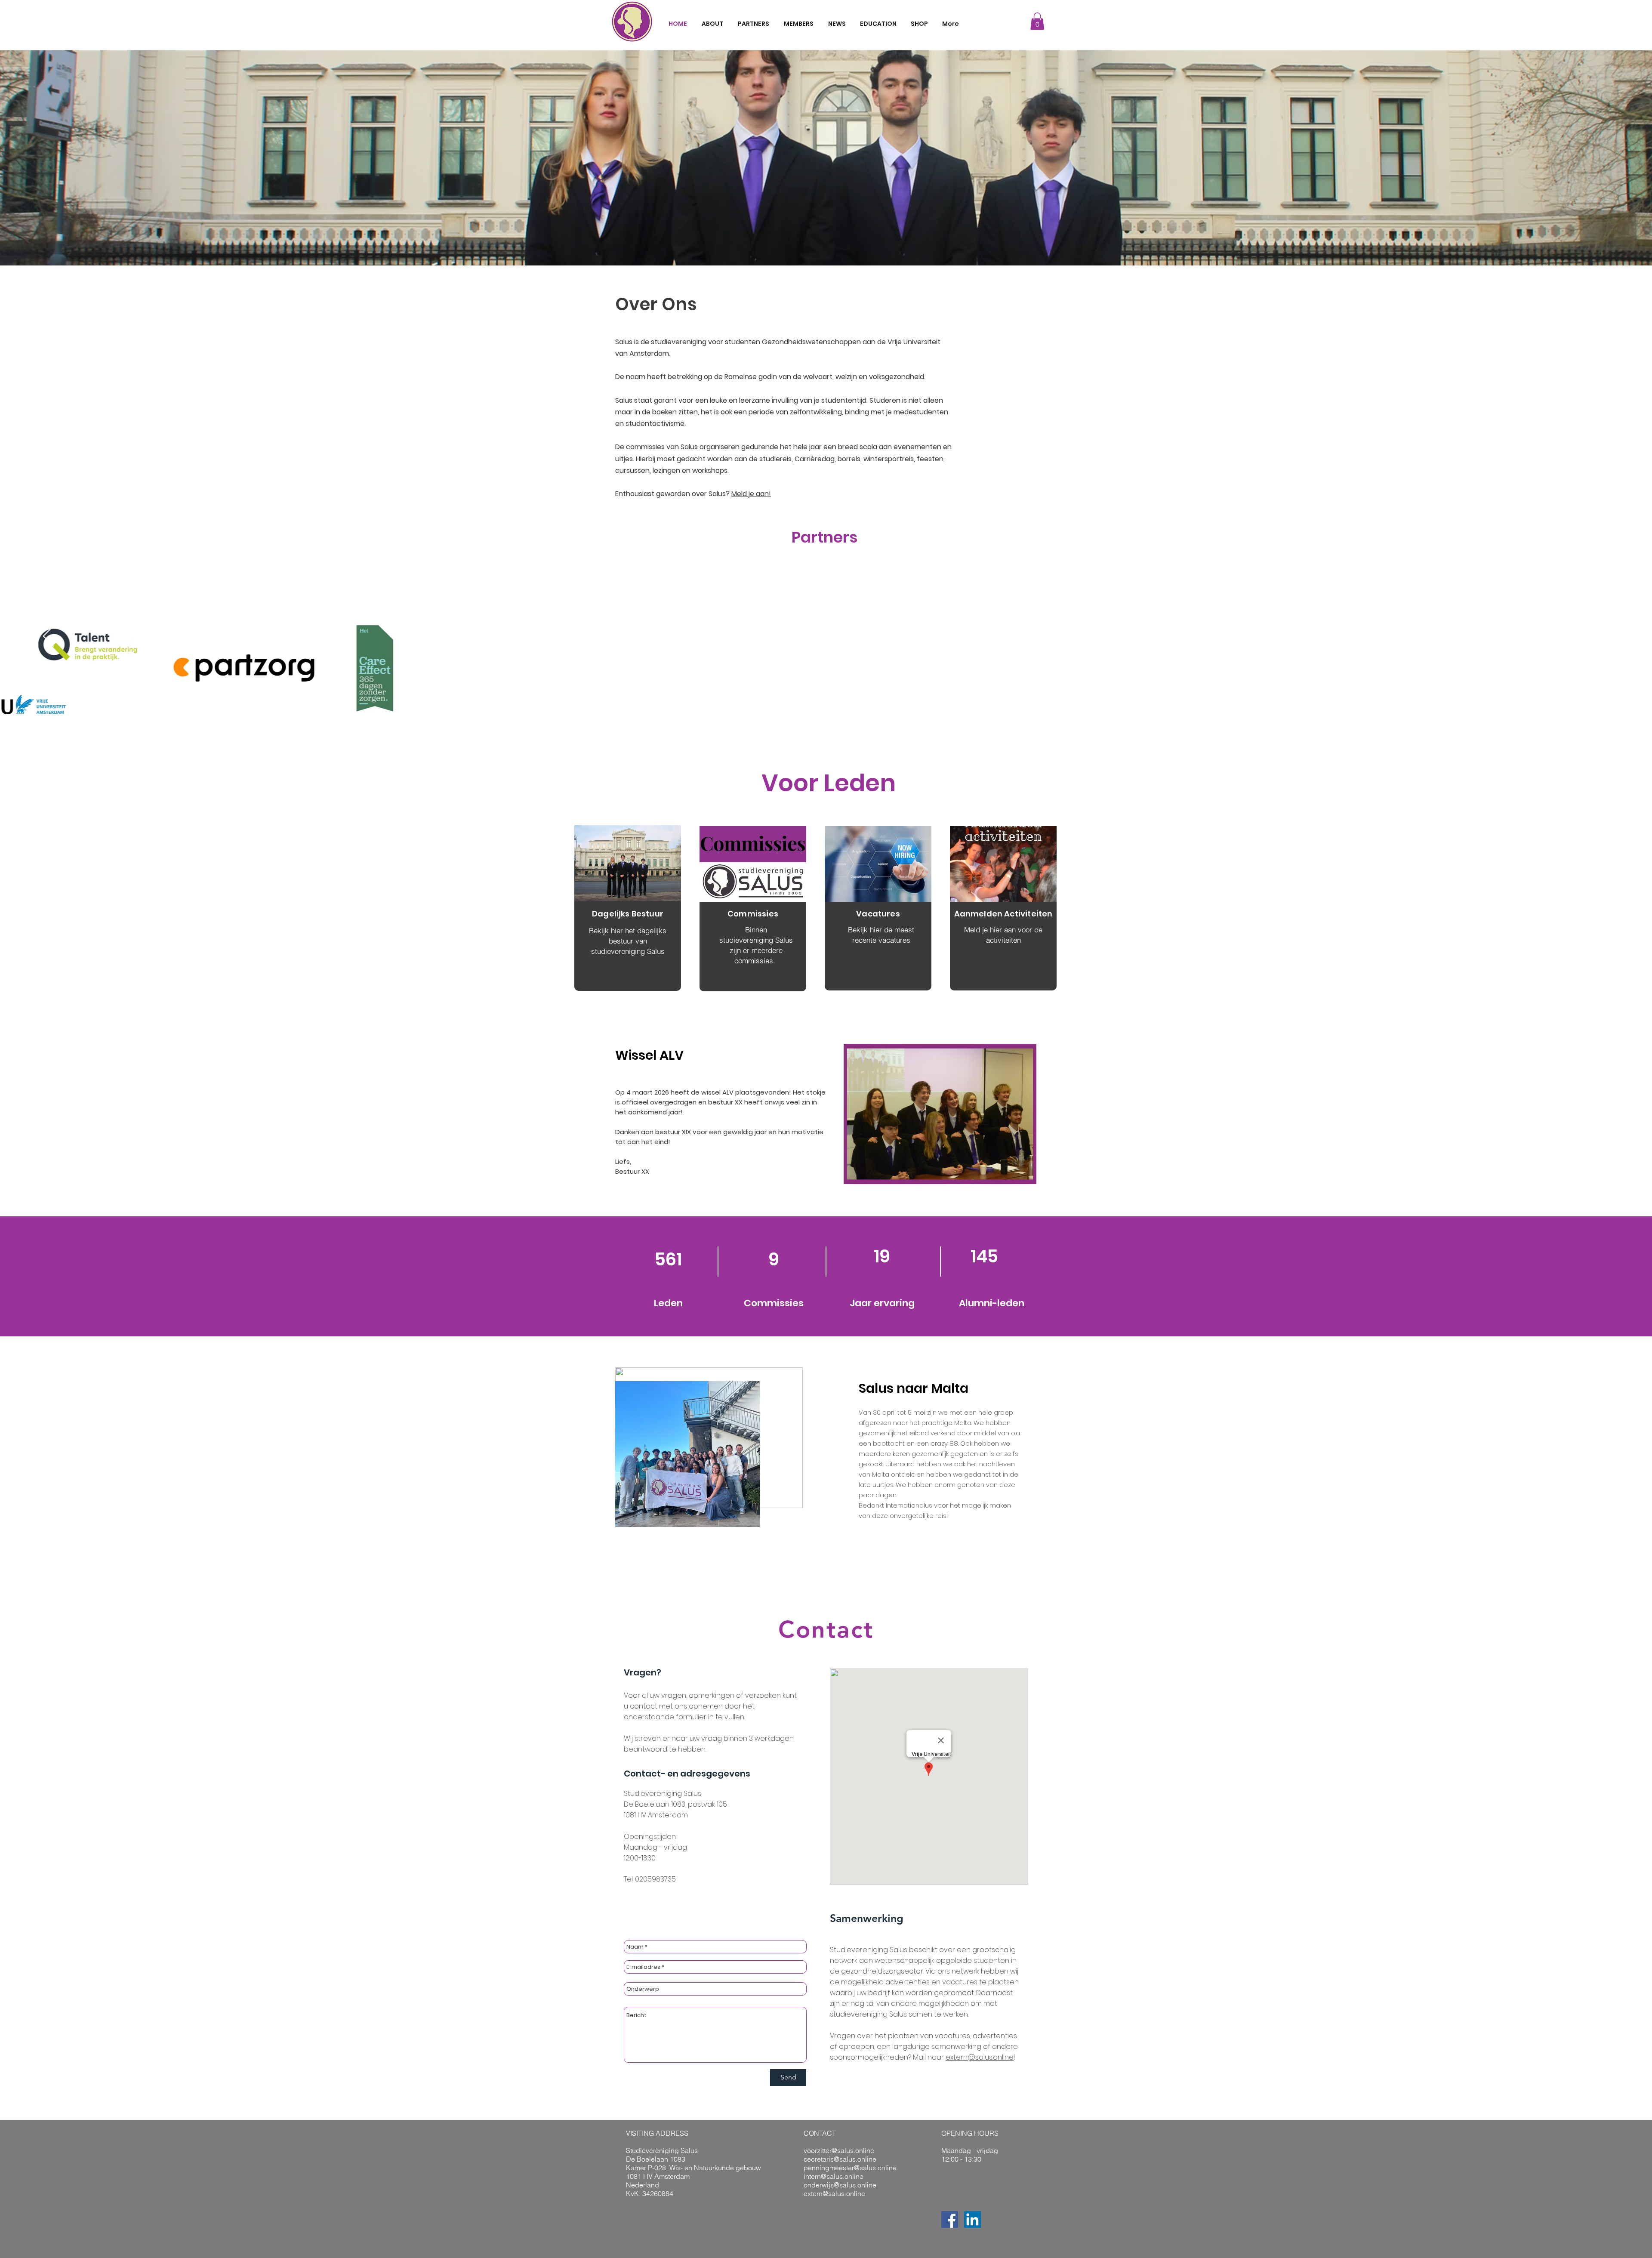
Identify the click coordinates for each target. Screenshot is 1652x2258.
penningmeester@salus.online (850, 2168)
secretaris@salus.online (840, 2159)
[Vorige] (48, 637)
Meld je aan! (751, 494)
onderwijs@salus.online (840, 2185)
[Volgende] (1604, 637)
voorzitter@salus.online (839, 2150)
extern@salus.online (980, 2057)
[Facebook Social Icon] (950, 2219)
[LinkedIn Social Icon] (972, 2219)
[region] (628, 908)
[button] (1037, 21)
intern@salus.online (834, 2176)
